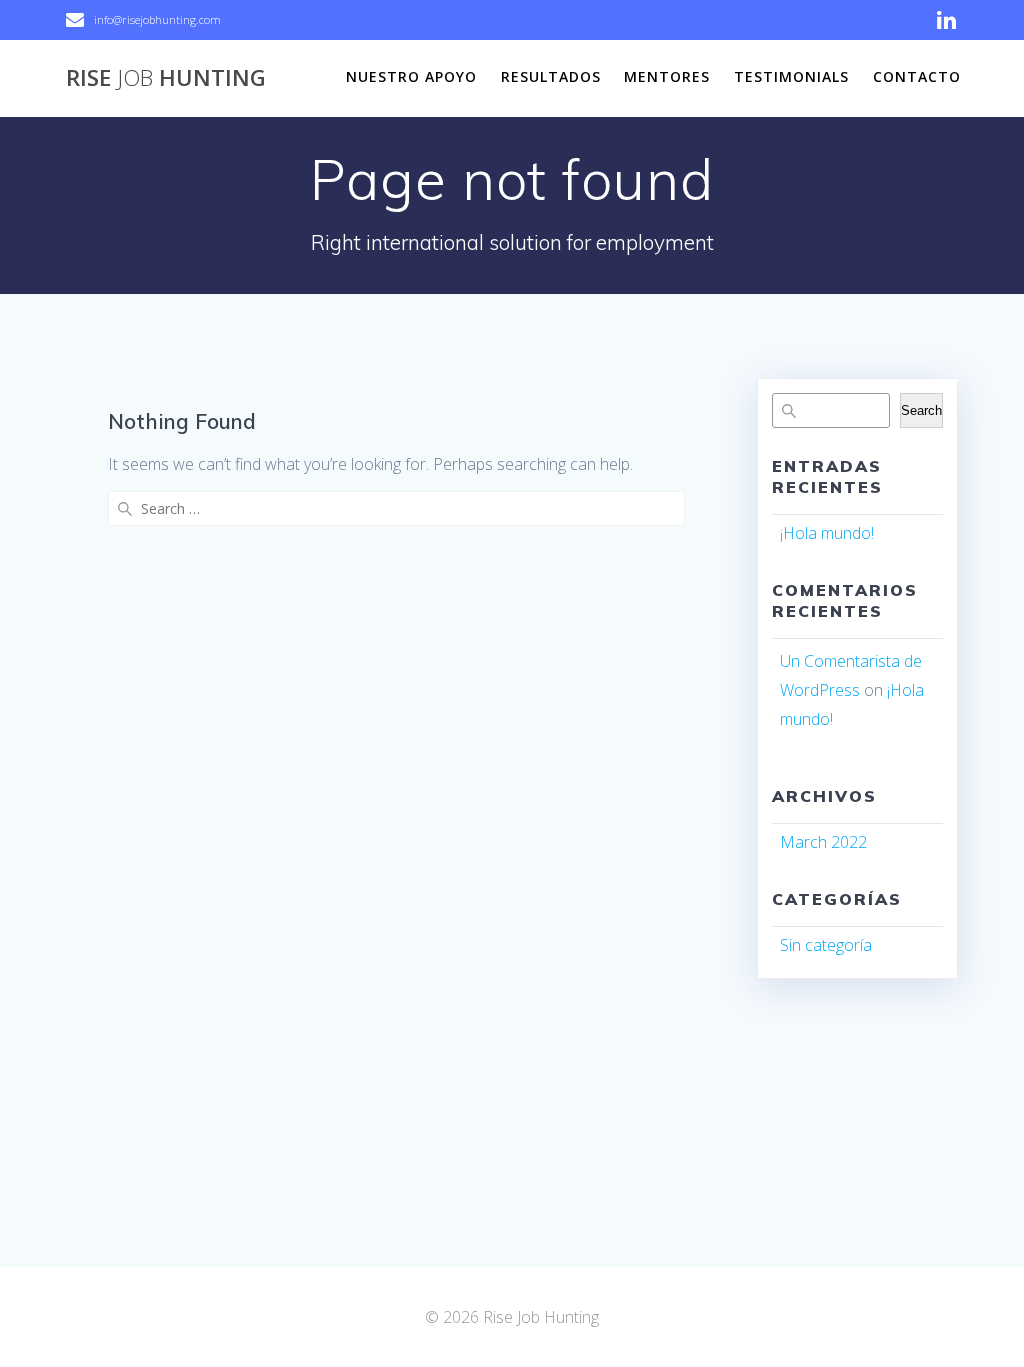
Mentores (667, 76)
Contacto (917, 76)
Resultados (551, 76)
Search (921, 410)
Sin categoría (826, 945)
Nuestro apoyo (411, 76)
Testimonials (791, 76)
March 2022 (823, 842)
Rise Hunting (166, 78)
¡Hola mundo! (827, 533)
